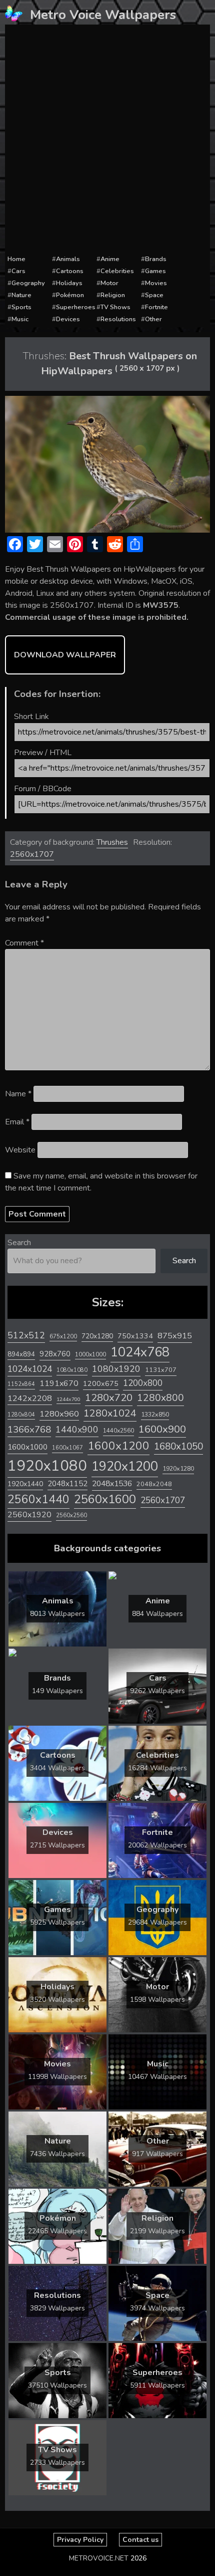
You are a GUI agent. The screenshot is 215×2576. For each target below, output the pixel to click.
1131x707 (161, 1370)
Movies (156, 283)
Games (155, 271)
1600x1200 (118, 1446)
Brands (156, 259)
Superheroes (76, 307)
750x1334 (135, 1336)
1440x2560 (118, 1431)
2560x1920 (29, 1515)
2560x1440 (38, 1499)
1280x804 (21, 1415)
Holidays (69, 283)
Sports (21, 307)
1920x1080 (47, 1466)
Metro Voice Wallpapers (103, 15)
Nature (21, 295)
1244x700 (68, 1399)
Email (17, 1122)
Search (19, 1243)
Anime (110, 259)
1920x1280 (178, 1468)
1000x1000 (90, 1354)
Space (154, 295)
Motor (109, 283)
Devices (68, 319)
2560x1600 (105, 1499)
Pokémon (70, 295)
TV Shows (115, 307)
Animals (68, 259)
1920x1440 (25, 1484)
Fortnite (156, 307)
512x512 (26, 1335)
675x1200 (63, 1336)
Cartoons (70, 271)
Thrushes (112, 842)
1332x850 (155, 1414)
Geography (28, 283)
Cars (18, 271)
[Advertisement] (107, 140)
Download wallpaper (65, 655)
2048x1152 (67, 1484)
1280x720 (109, 1398)
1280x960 (59, 1414)
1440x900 (77, 1430)
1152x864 (21, 1384)
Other (153, 319)
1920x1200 (125, 1466)
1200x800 (143, 1383)
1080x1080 (72, 1370)
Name (18, 1094)
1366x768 (29, 1430)
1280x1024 (110, 1413)
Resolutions (118, 319)
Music (20, 319)
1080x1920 (116, 1369)
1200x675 (101, 1383)
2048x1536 (112, 1484)
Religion (113, 295)
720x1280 (97, 1336)
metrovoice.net (99, 2558)
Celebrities (117, 271)
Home (16, 259)
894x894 (21, 1354)
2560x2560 (71, 1515)
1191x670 (59, 1383)
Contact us (140, 2540)
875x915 (175, 1336)
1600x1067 (67, 1448)
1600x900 (162, 1429)
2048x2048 (154, 1484)
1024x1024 (30, 1369)
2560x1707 (32, 854)
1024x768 (140, 1352)
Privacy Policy (80, 2540)
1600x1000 (27, 1447)
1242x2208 (30, 1398)
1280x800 (160, 1398)
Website (20, 1150)
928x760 (55, 1354)
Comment (24, 943)
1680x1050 (178, 1447)
